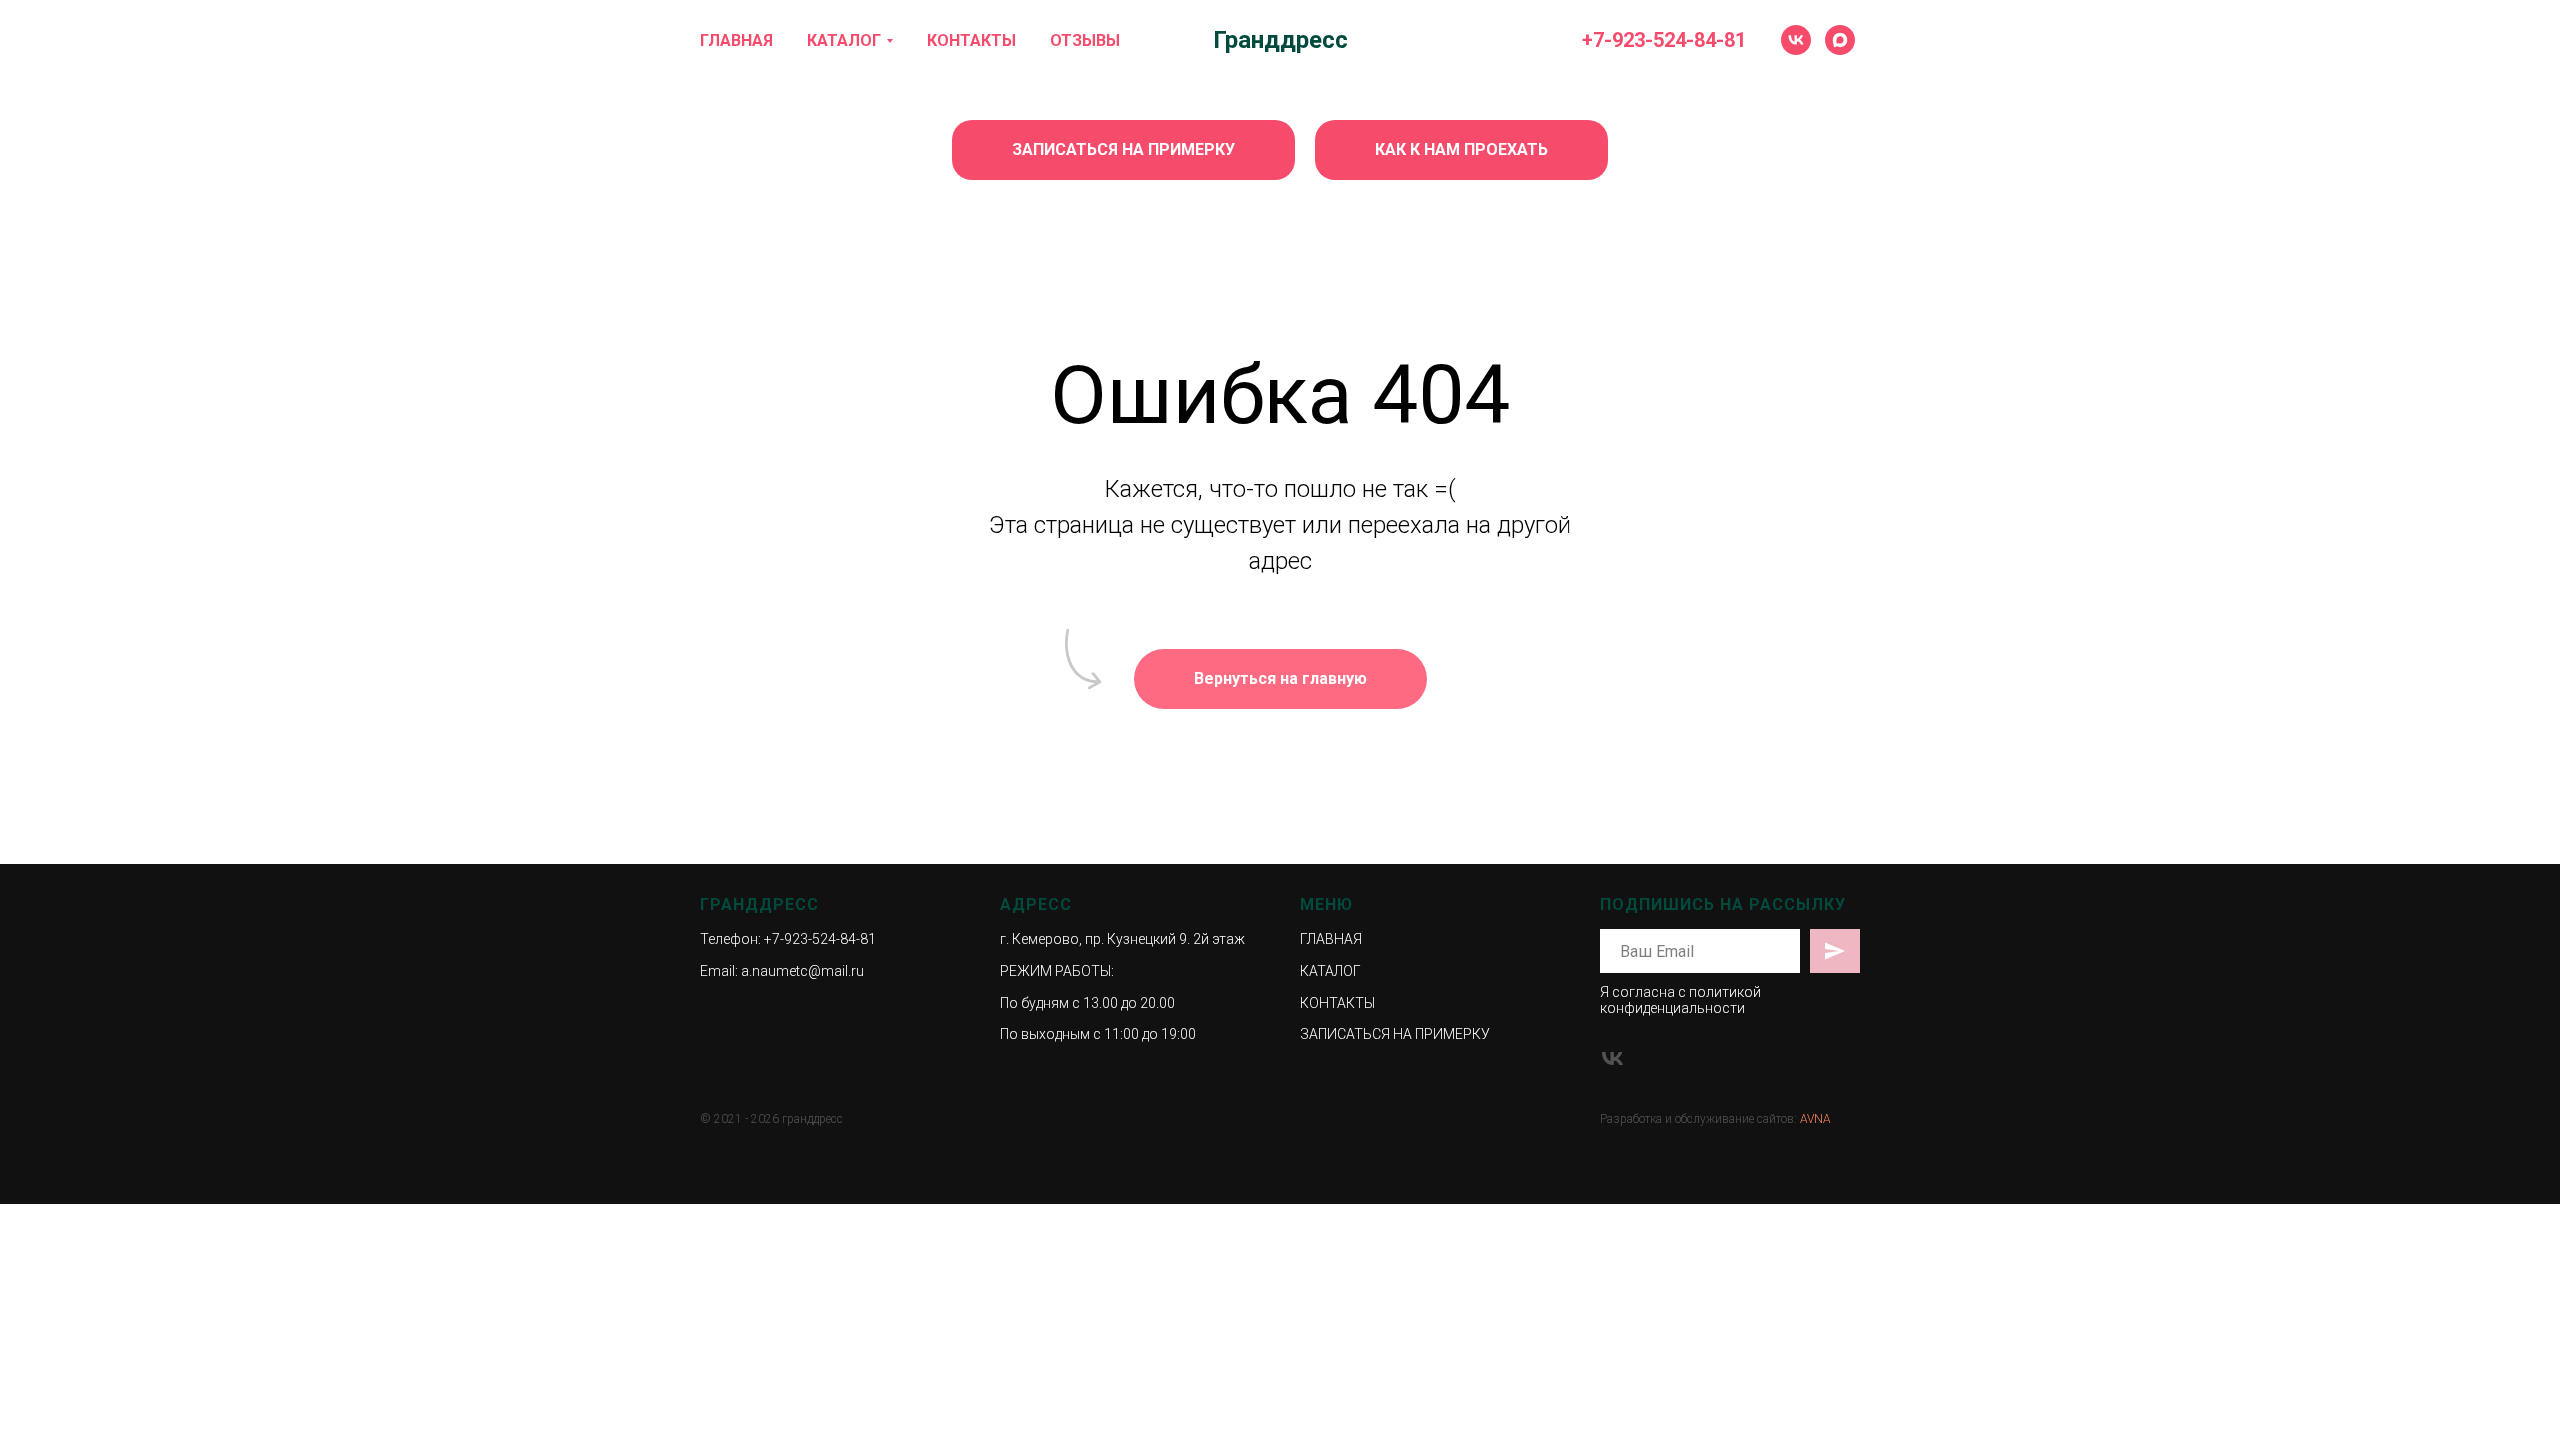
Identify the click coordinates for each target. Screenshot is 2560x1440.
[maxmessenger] (1840, 40)
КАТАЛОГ (844, 40)
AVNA (1815, 1119)
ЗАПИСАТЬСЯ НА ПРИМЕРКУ (1395, 1034)
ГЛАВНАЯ (736, 40)
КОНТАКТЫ (971, 40)
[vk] (1796, 40)
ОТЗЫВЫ (1085, 40)
